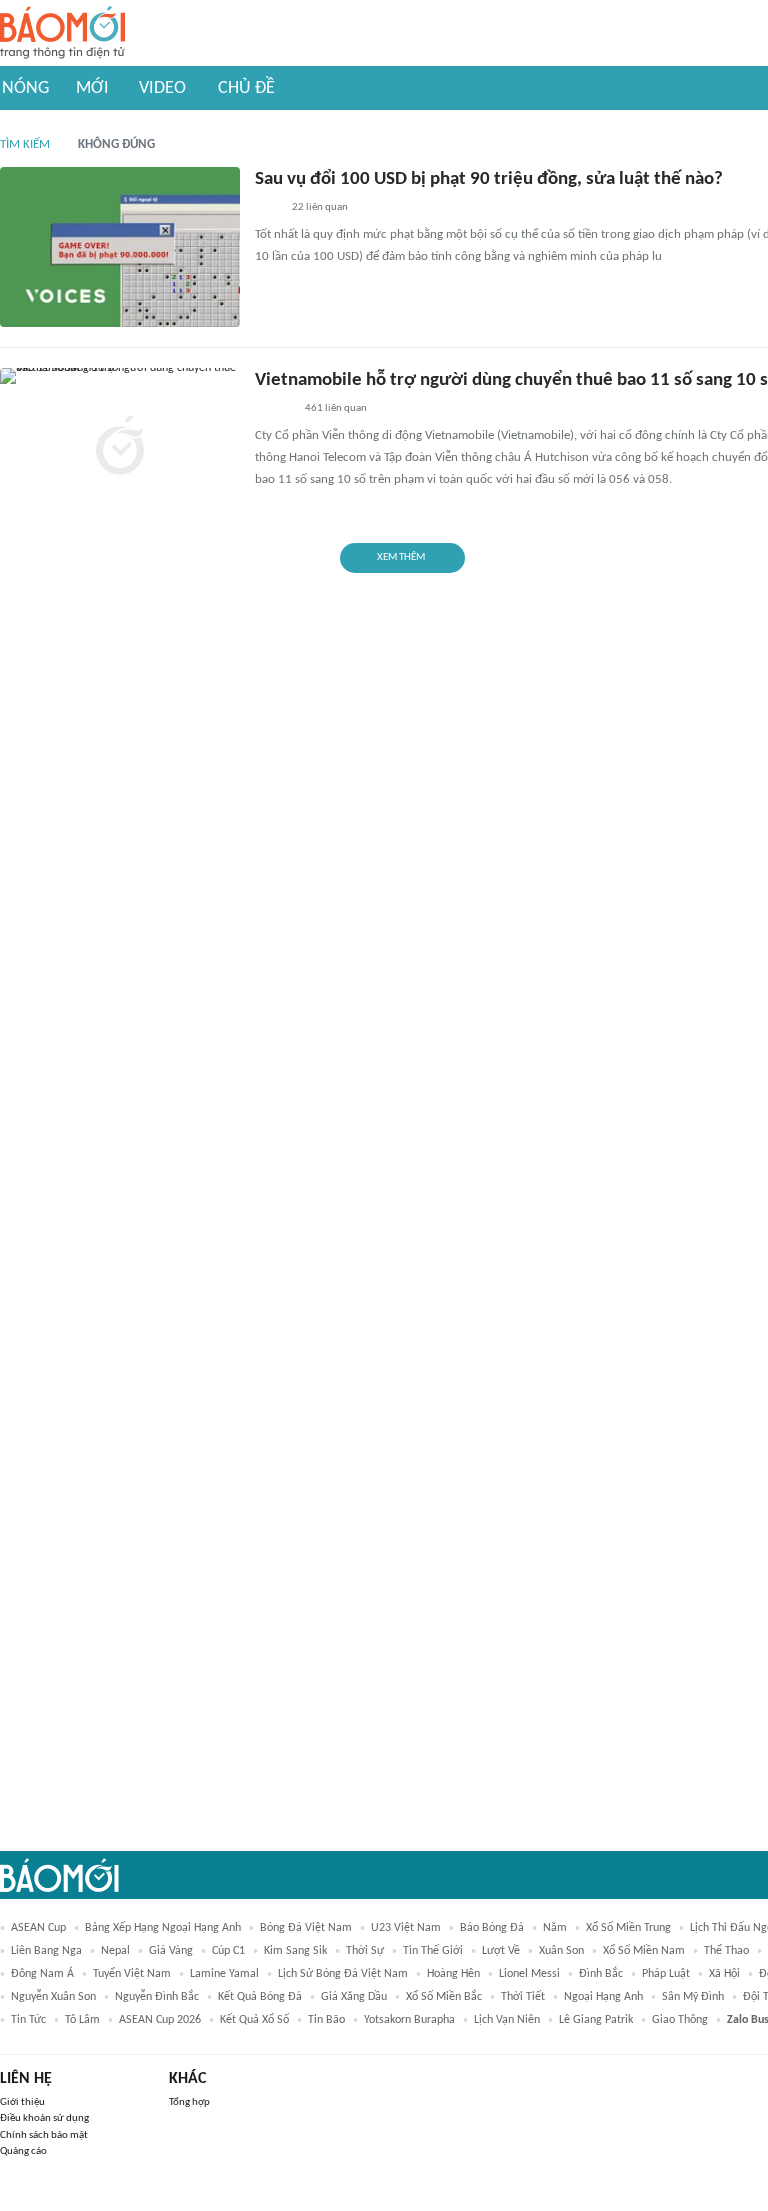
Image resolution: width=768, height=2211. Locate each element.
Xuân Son (561, 1951)
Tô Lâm (82, 2020)
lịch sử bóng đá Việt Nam (343, 1974)
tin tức (28, 2020)
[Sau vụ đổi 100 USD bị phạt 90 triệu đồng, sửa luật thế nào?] (120, 247)
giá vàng (171, 1951)
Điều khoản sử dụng (44, 2118)
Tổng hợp (189, 2102)
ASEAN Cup (38, 1928)
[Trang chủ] (62, 33)
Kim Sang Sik (295, 1951)
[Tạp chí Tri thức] (267, 209)
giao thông (680, 2020)
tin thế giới (433, 1951)
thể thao (726, 1951)
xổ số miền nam (644, 1951)
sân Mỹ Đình (693, 1997)
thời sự (365, 1951)
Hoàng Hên (453, 1974)
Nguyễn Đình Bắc (157, 1997)
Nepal (115, 1951)
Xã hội (724, 1974)
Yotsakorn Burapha (409, 2020)
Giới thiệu (22, 2102)
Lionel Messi (529, 1974)
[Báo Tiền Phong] (274, 410)
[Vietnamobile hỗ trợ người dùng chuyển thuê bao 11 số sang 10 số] (120, 448)
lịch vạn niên (507, 2020)
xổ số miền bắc (444, 1997)
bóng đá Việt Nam (306, 1928)
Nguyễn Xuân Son (53, 1997)
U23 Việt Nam (406, 1928)
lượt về (501, 1951)
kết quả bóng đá (260, 1997)
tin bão (326, 2020)
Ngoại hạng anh (603, 1997)
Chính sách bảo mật (44, 2135)
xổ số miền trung (628, 1928)
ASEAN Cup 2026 (160, 2020)
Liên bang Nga (46, 1951)
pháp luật (666, 1974)
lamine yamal (224, 1974)
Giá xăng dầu (354, 1997)
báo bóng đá (492, 1928)
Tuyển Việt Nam (132, 1974)
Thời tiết (523, 1997)
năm (555, 1928)
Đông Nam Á (42, 1974)
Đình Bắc (601, 1974)
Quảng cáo (23, 2151)
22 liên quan (320, 207)
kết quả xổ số (254, 2020)
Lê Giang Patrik (596, 2020)
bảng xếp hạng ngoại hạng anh (163, 1928)
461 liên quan (336, 408)
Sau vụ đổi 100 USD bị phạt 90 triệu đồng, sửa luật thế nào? (489, 179)
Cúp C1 (228, 1951)
